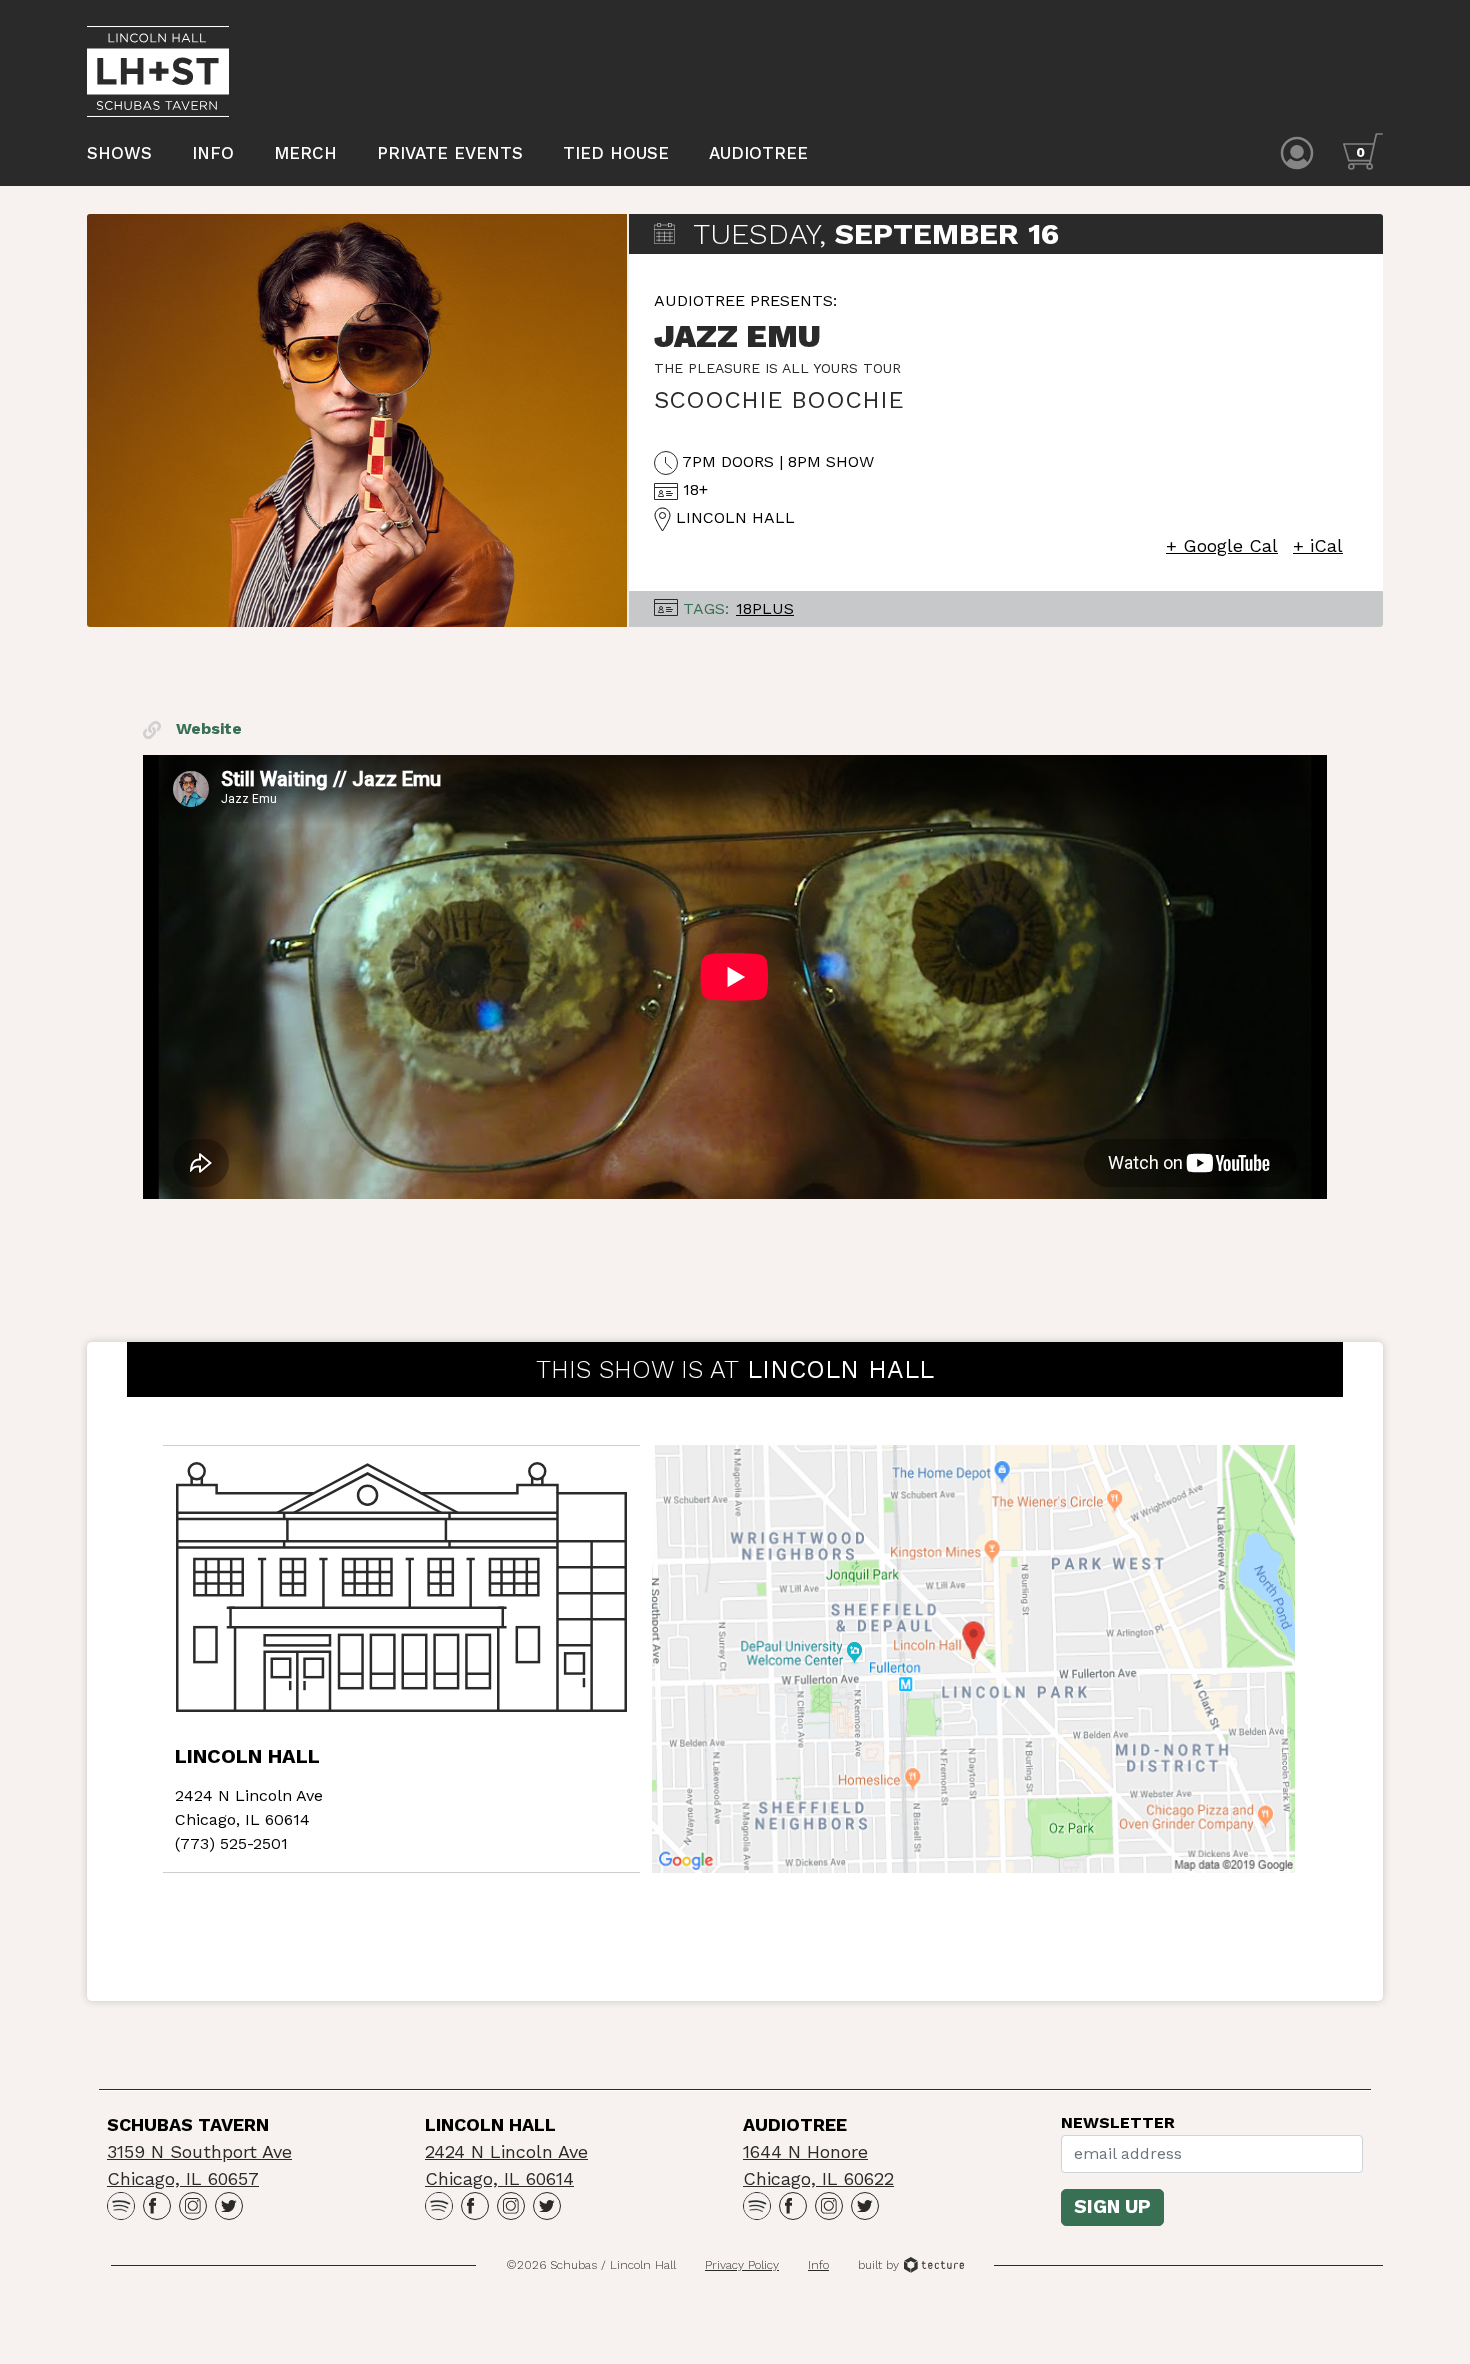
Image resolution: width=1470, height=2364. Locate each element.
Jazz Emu (737, 336)
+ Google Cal (1222, 545)
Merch (305, 153)
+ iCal (1318, 545)
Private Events (450, 153)
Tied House (616, 153)
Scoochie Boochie (779, 400)
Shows (119, 153)
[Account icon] (1297, 151)
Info (213, 153)
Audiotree (758, 153)
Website (206, 728)
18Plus (765, 608)
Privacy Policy (742, 2265)
